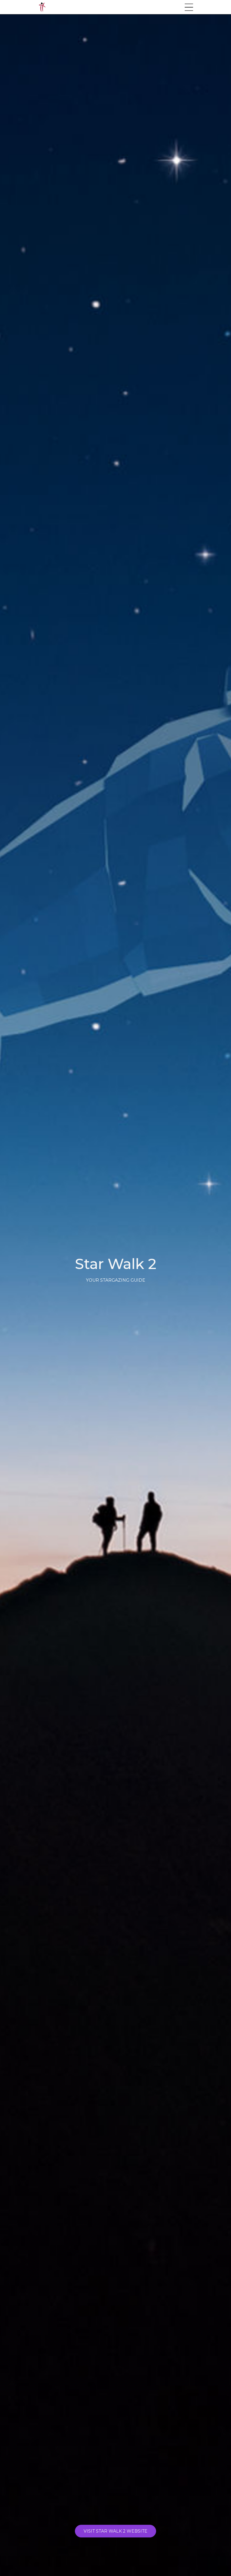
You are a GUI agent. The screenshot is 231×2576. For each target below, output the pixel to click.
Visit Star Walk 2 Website (115, 2531)
